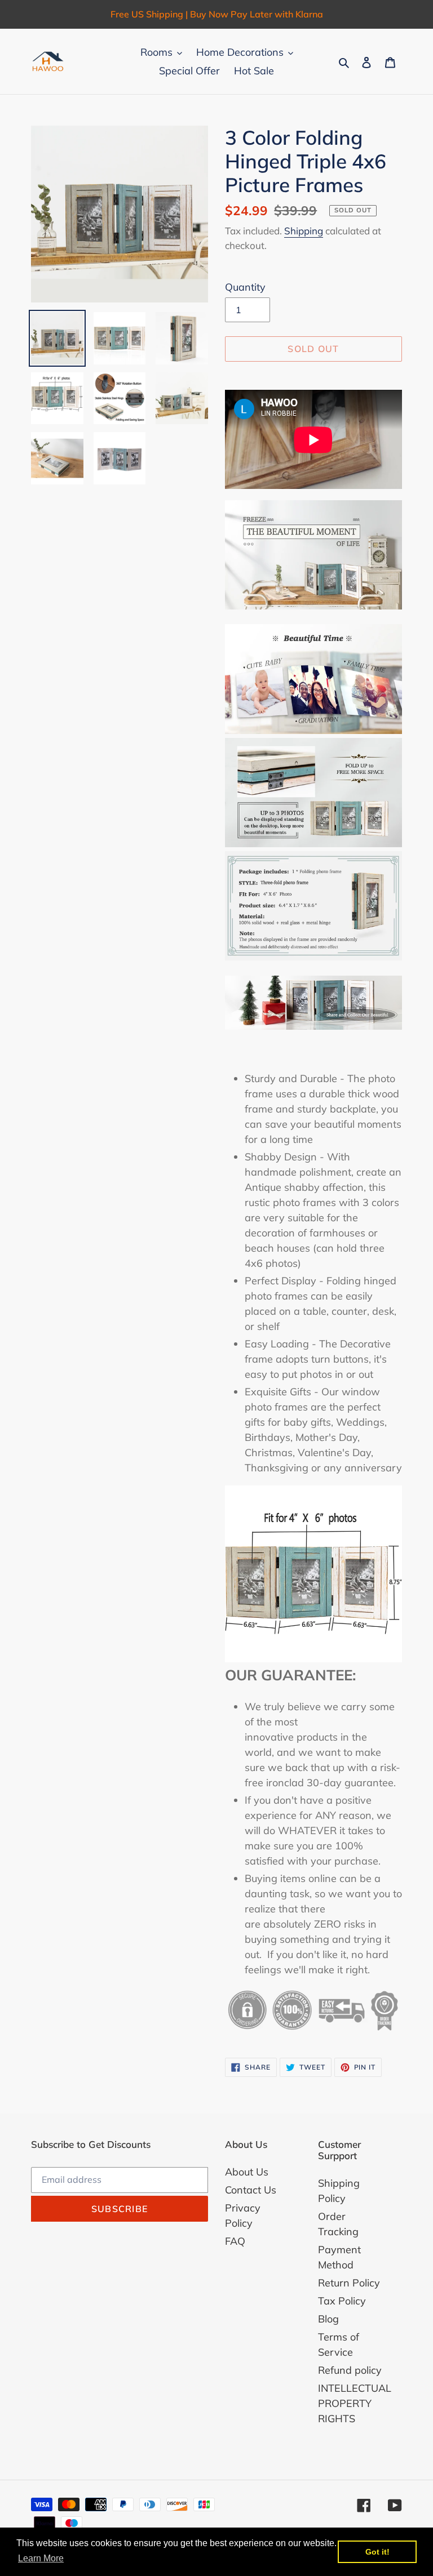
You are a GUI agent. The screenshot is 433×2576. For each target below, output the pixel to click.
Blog (328, 2319)
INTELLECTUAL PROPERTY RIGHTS (355, 2403)
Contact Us (251, 2190)
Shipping (304, 231)
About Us (247, 2172)
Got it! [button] (377, 2552)
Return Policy (349, 2283)
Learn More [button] (41, 2558)
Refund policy (350, 2370)
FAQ (235, 2241)
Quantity (245, 287)
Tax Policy (342, 2301)
